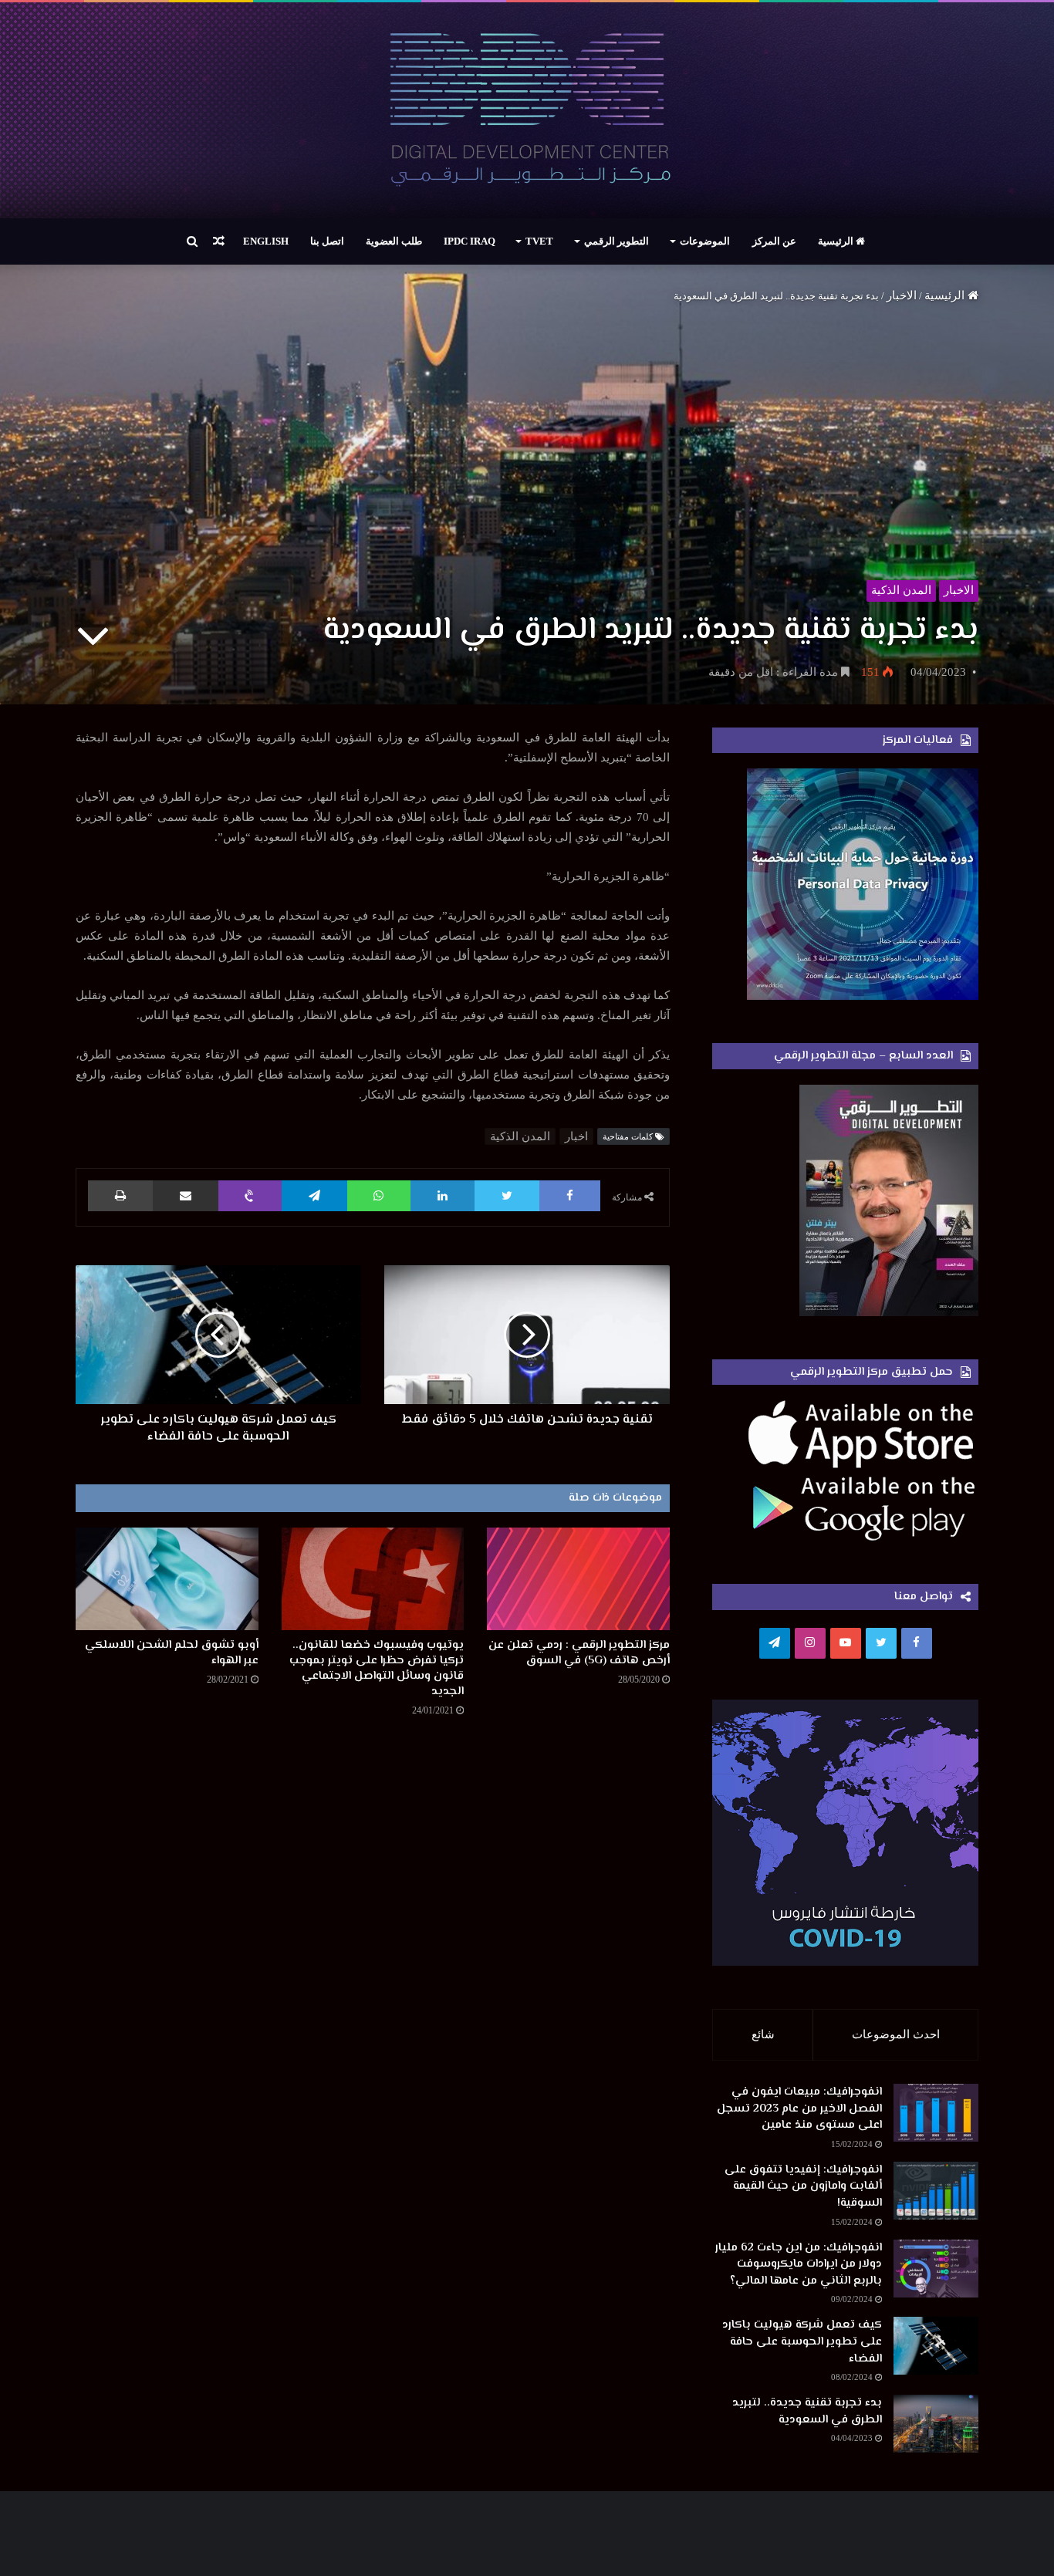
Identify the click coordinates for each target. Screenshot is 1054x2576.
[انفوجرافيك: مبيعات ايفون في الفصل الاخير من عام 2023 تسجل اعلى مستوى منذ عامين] (936, 2113)
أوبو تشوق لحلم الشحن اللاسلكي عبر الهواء (172, 1653)
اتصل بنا (327, 241)
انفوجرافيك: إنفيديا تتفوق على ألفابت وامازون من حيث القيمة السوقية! (803, 2186)
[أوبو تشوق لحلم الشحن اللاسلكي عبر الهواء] (167, 1579)
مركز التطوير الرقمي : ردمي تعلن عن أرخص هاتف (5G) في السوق (579, 1653)
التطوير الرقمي (617, 241)
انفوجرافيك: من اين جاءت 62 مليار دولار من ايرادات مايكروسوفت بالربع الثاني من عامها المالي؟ (799, 2264)
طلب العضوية (394, 241)
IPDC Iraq (470, 241)
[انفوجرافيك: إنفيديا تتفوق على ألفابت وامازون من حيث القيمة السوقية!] (936, 2191)
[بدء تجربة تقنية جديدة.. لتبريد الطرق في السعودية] (936, 2424)
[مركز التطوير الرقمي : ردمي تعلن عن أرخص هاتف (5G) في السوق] (578, 1579)
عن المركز (774, 241)
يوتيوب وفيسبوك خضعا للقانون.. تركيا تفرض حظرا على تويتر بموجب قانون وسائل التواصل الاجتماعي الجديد (377, 1668)
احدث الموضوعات (896, 2034)
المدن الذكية (901, 590)
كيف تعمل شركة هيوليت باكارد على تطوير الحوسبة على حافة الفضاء (802, 2341)
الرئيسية (837, 241)
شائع (763, 2034)
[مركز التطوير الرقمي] (527, 110)
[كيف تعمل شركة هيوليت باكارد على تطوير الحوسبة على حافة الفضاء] (936, 2346)
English (266, 241)
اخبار (576, 1136)
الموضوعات (705, 241)
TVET (539, 241)
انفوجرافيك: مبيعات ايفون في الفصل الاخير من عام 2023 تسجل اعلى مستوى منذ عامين (799, 2108)
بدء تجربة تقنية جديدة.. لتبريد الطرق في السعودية (807, 2411)
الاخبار (902, 295)
